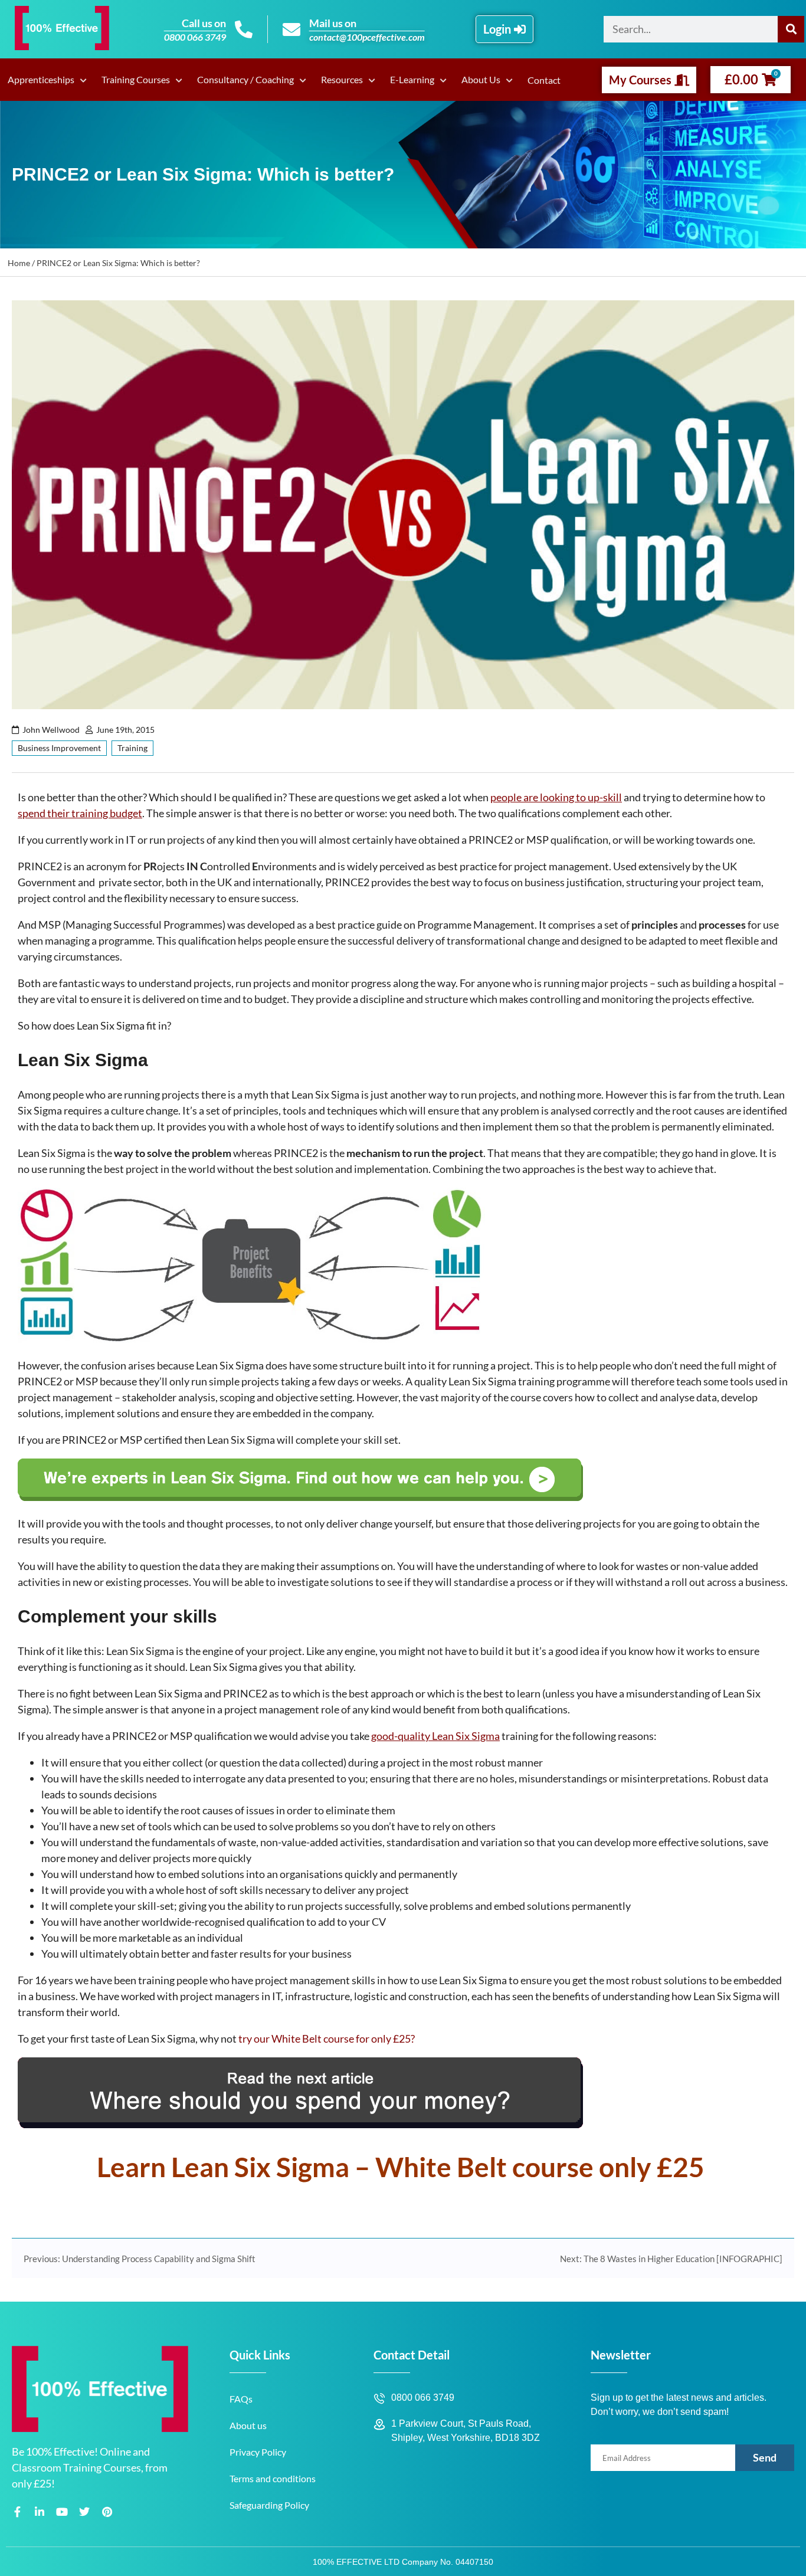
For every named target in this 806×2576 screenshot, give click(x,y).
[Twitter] (84, 2511)
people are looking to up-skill (556, 797)
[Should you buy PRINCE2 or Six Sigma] (300, 2124)
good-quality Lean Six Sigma (435, 1736)
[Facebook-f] (17, 2511)
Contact (544, 80)
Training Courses (136, 79)
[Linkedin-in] (40, 2511)
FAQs (241, 2399)
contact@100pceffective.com (367, 37)
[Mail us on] (291, 30)
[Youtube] (62, 2511)
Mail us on (333, 23)
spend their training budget (80, 813)
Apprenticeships (41, 79)
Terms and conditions (273, 2478)
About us (248, 2425)
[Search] (791, 29)
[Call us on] (244, 30)
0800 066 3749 (195, 37)
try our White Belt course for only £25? (327, 2038)
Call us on (204, 23)
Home (19, 263)
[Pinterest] (107, 2511)
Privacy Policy (258, 2452)
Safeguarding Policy (269, 2505)
